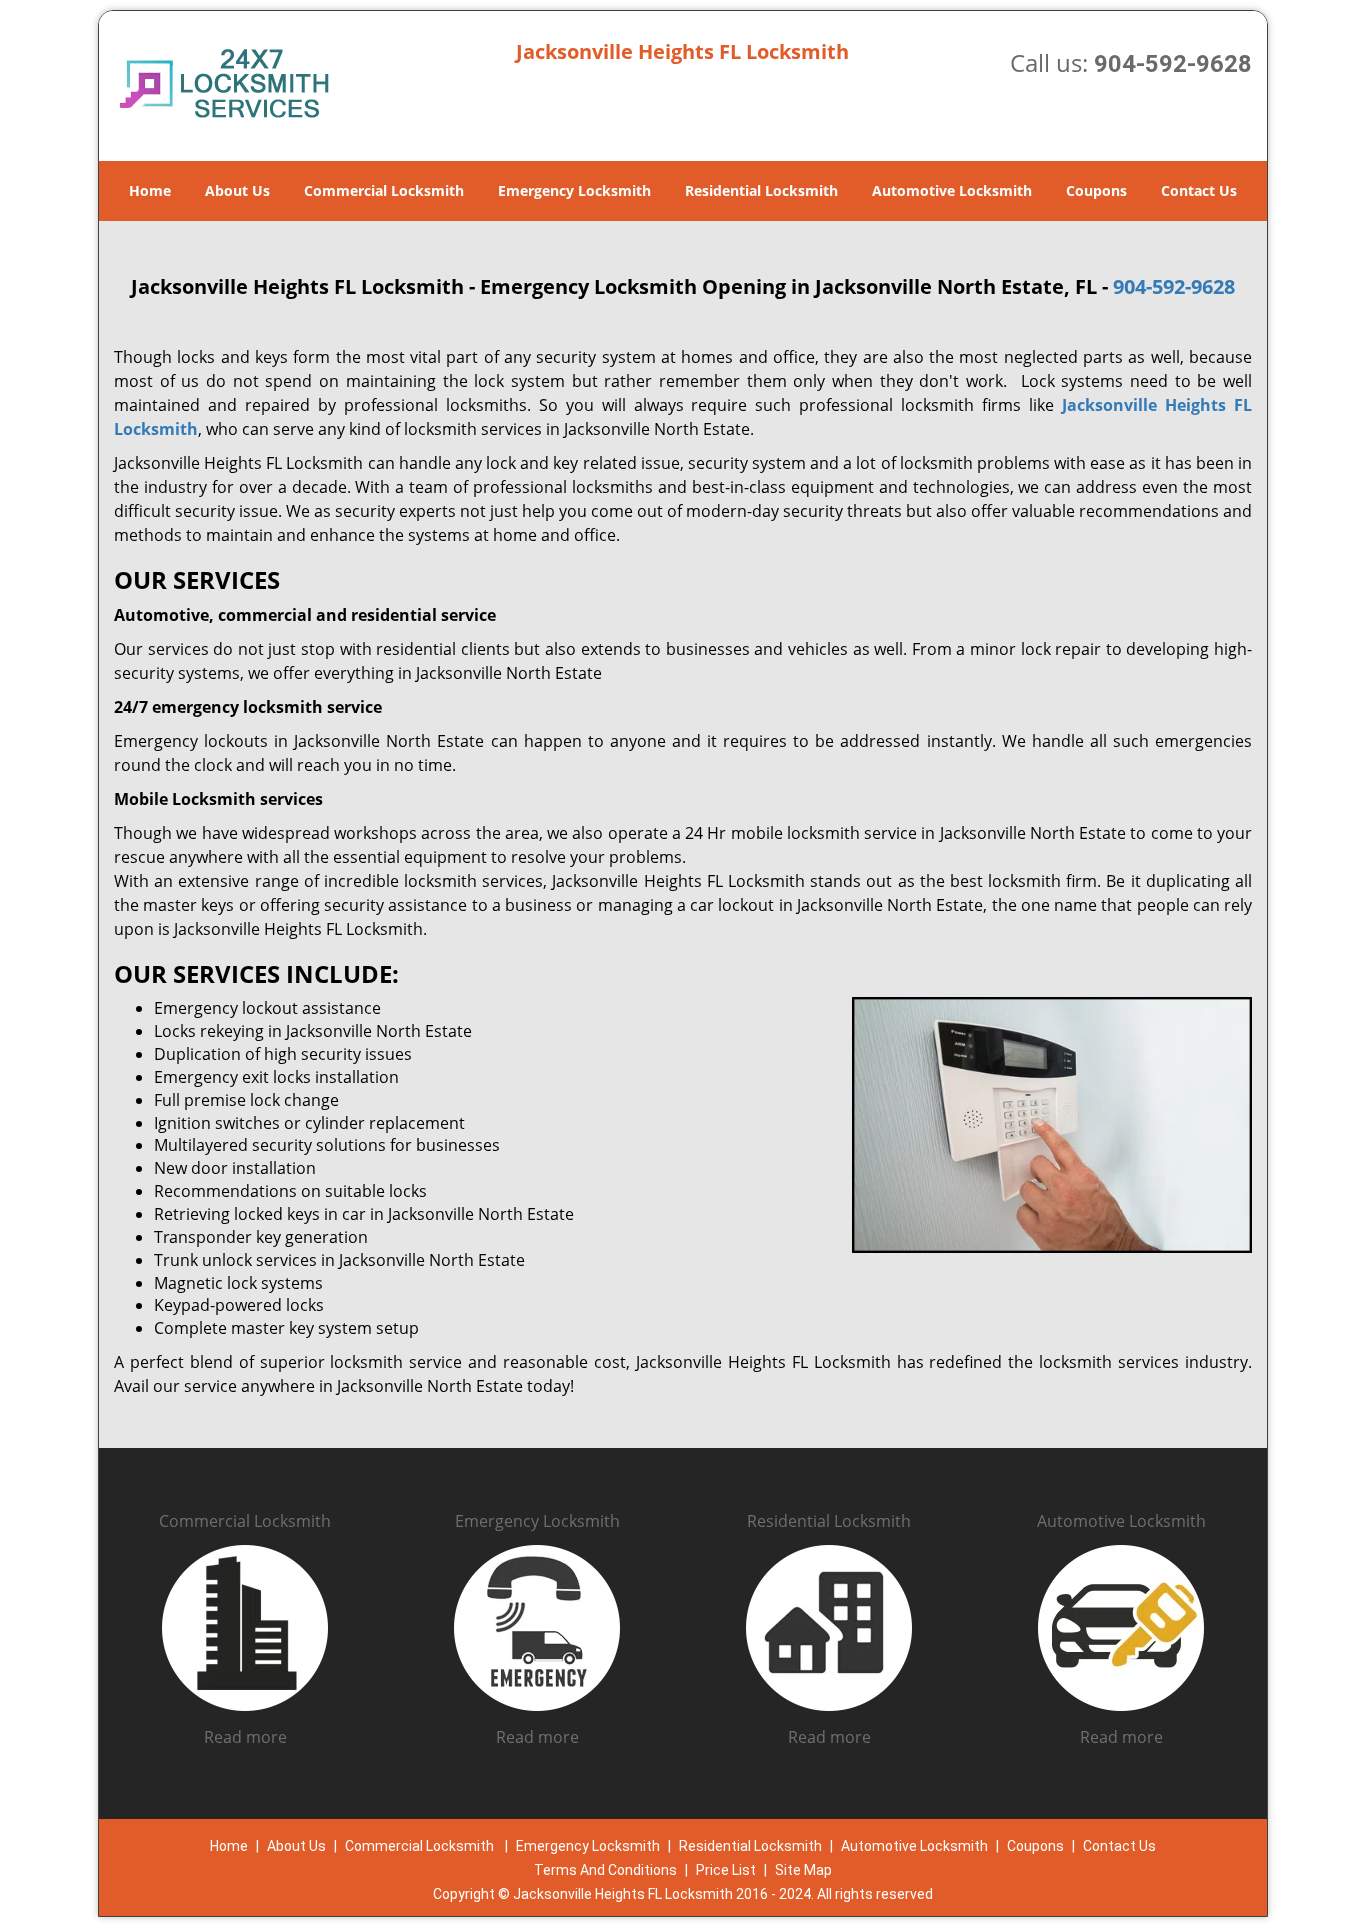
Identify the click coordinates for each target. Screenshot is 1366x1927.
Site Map (803, 1870)
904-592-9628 (1173, 64)
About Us (237, 190)
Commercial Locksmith (384, 190)
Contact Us (1199, 190)
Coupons (1096, 190)
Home (150, 190)
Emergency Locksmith (574, 190)
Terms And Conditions (605, 1870)
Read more (245, 1737)
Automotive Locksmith (952, 190)
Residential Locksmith (761, 190)
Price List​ (726, 1870)
